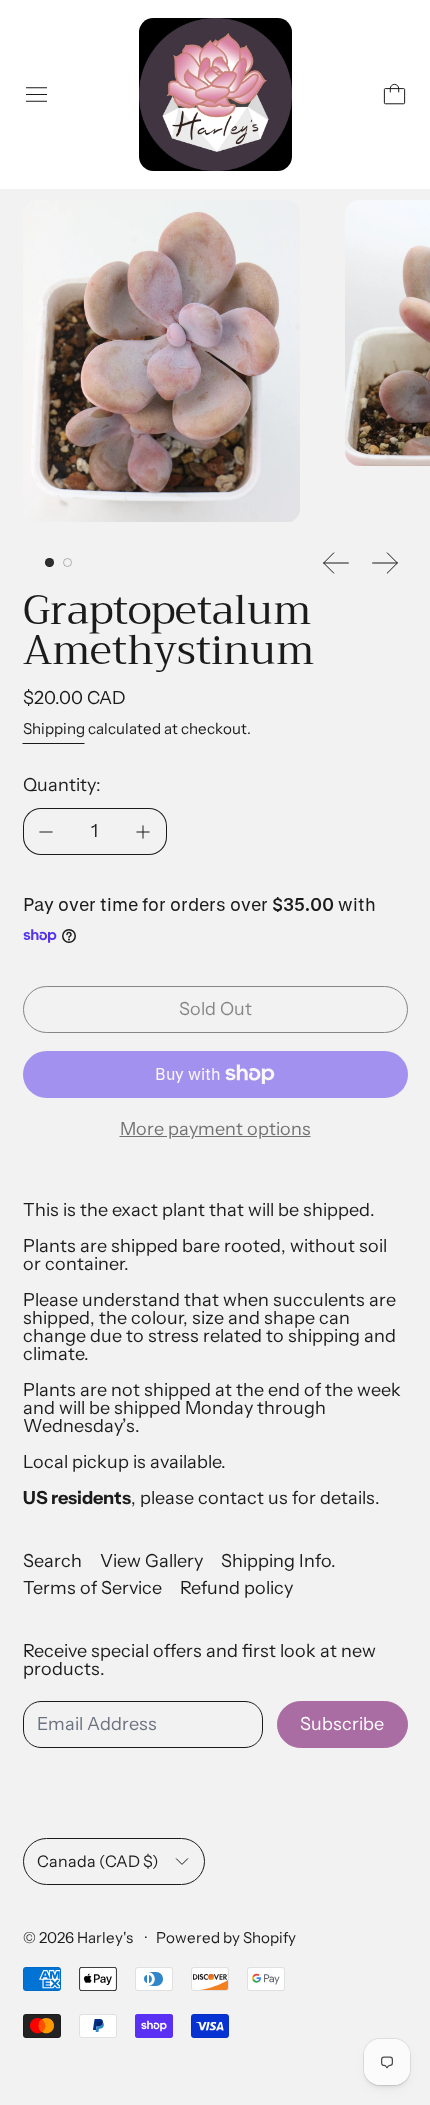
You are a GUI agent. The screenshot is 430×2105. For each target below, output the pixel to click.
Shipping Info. (278, 1561)
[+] (144, 831)
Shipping (54, 728)
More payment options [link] (215, 1129)
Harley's (106, 1937)
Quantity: (62, 785)
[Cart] (394, 94)
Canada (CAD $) (98, 1861)
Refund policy (236, 1588)
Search (52, 1561)
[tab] (49, 562)
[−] (46, 831)
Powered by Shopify (226, 1937)
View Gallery (151, 1561)
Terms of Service (92, 1588)
